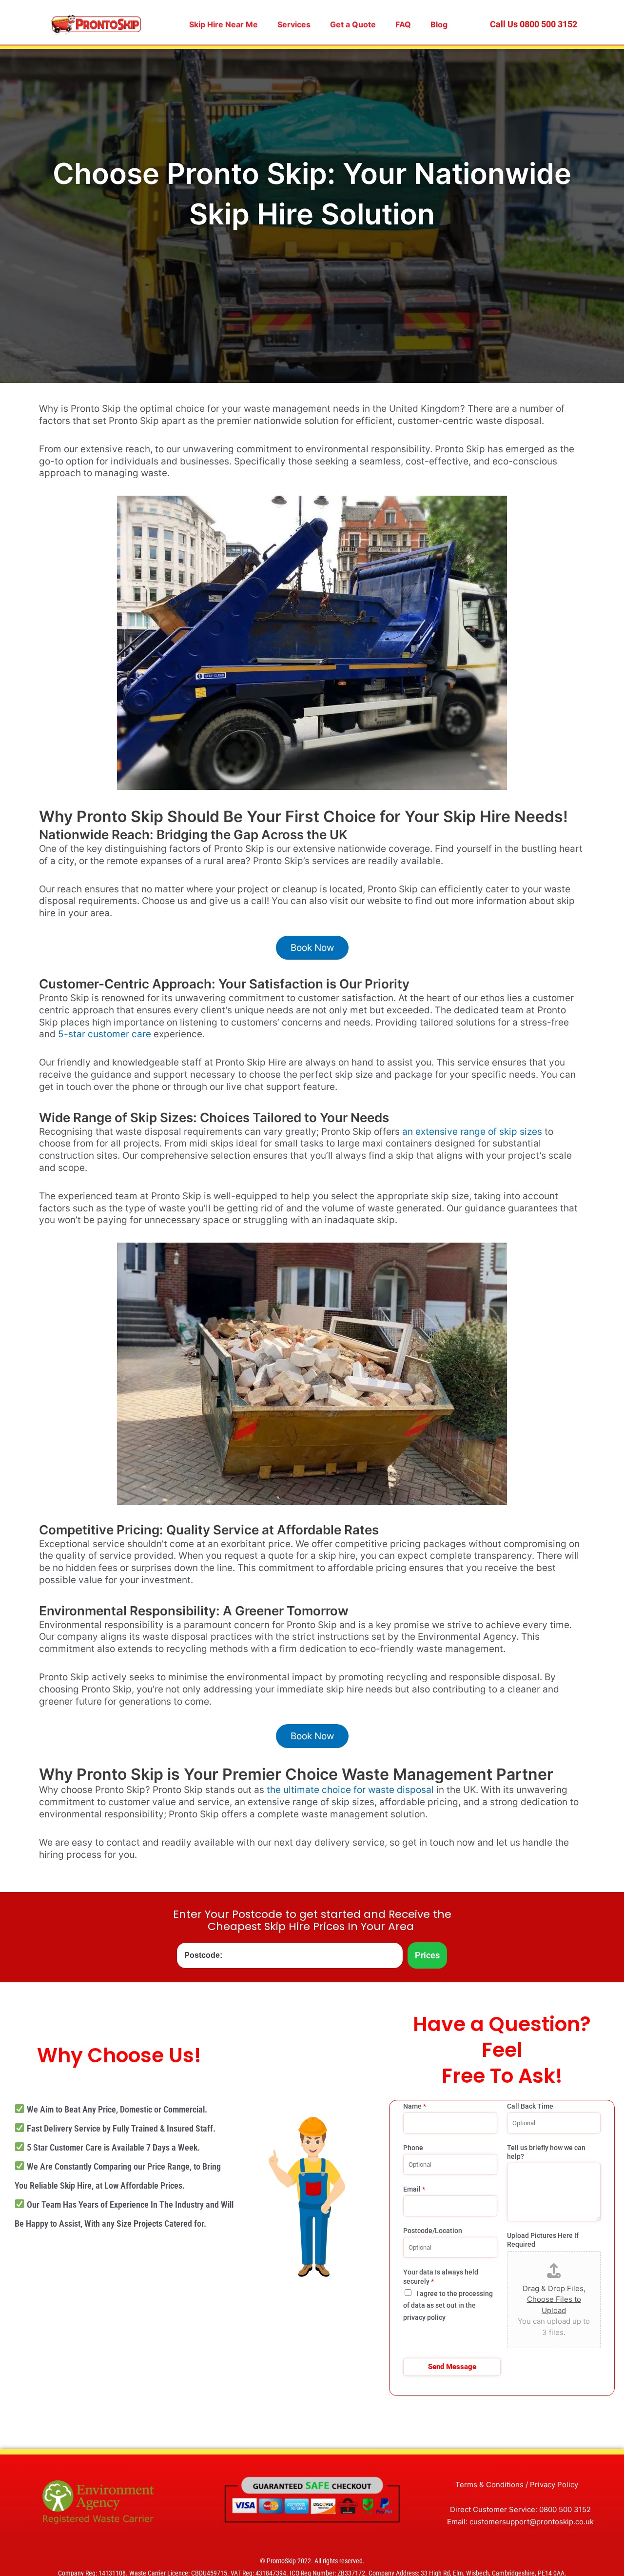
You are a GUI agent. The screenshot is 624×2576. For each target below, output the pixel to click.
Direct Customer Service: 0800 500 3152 (520, 2509)
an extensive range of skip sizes (472, 1132)
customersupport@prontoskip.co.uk (532, 2522)
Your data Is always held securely (441, 2276)
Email (414, 2189)
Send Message (452, 2367)
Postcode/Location (433, 2231)
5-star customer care (105, 1034)
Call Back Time (530, 2106)
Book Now (312, 948)
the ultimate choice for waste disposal (350, 1790)
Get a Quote (353, 24)
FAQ (403, 24)
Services (294, 24)
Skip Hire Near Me (224, 24)
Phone (413, 2148)
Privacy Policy (554, 2485)
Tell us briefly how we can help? (546, 2152)
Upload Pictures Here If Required (543, 2240)
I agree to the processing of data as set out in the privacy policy (448, 2306)
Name (415, 2106)
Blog (439, 24)
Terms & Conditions (489, 2485)
